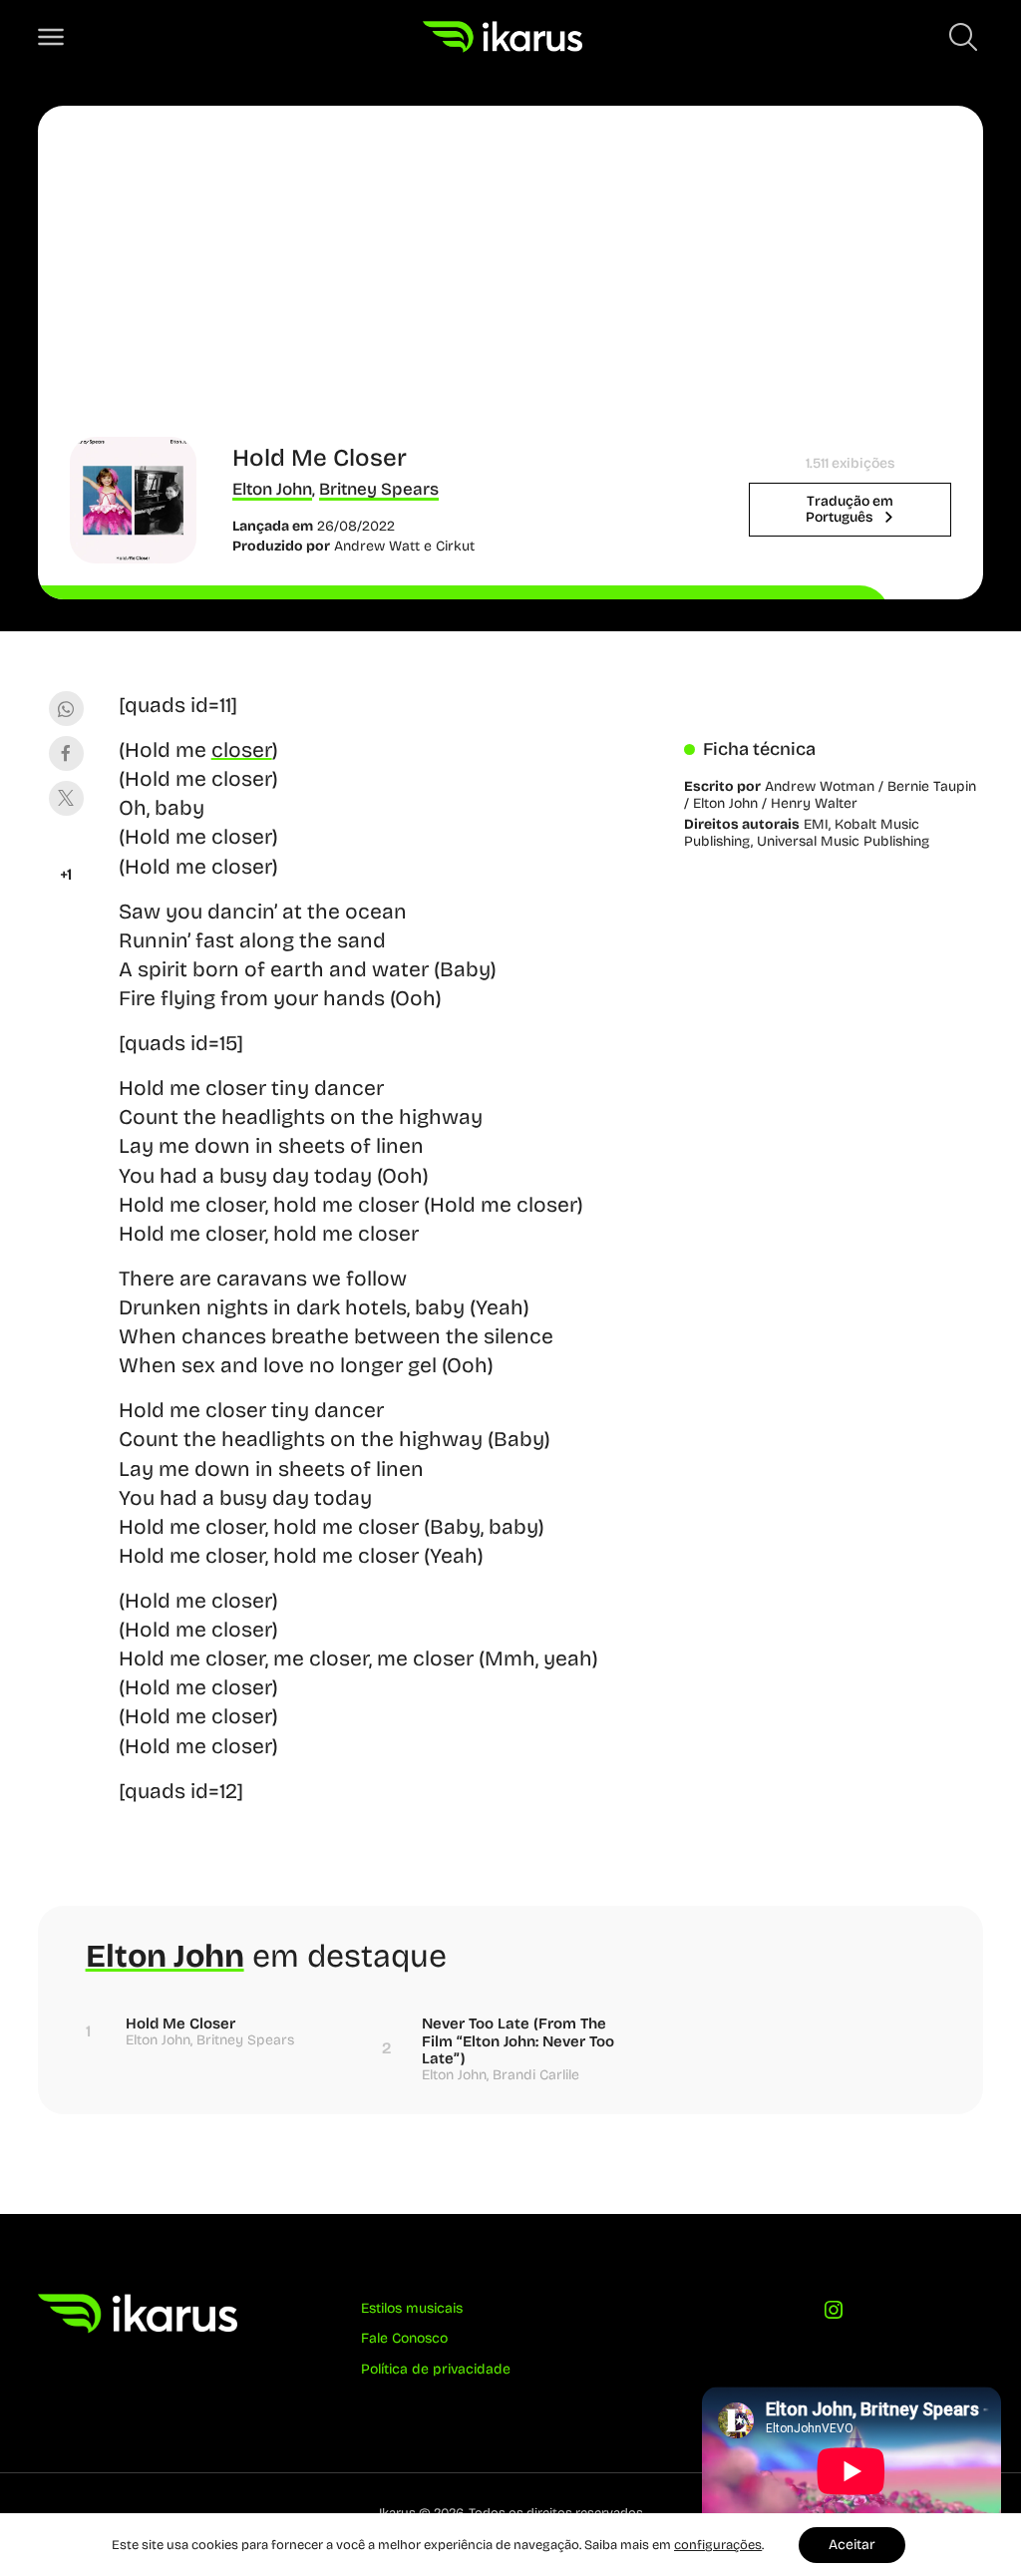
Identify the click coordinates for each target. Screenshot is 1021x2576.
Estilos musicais (412, 2308)
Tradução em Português (850, 509)
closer (242, 750)
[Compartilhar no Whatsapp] (66, 709)
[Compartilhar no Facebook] (66, 753)
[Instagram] (834, 2315)
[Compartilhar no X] (66, 798)
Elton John (272, 489)
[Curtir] (66, 850)
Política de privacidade (436, 2369)
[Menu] (51, 37)
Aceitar (852, 2545)
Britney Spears (379, 489)
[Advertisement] (511, 287)
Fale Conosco (404, 2338)
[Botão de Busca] (963, 37)
